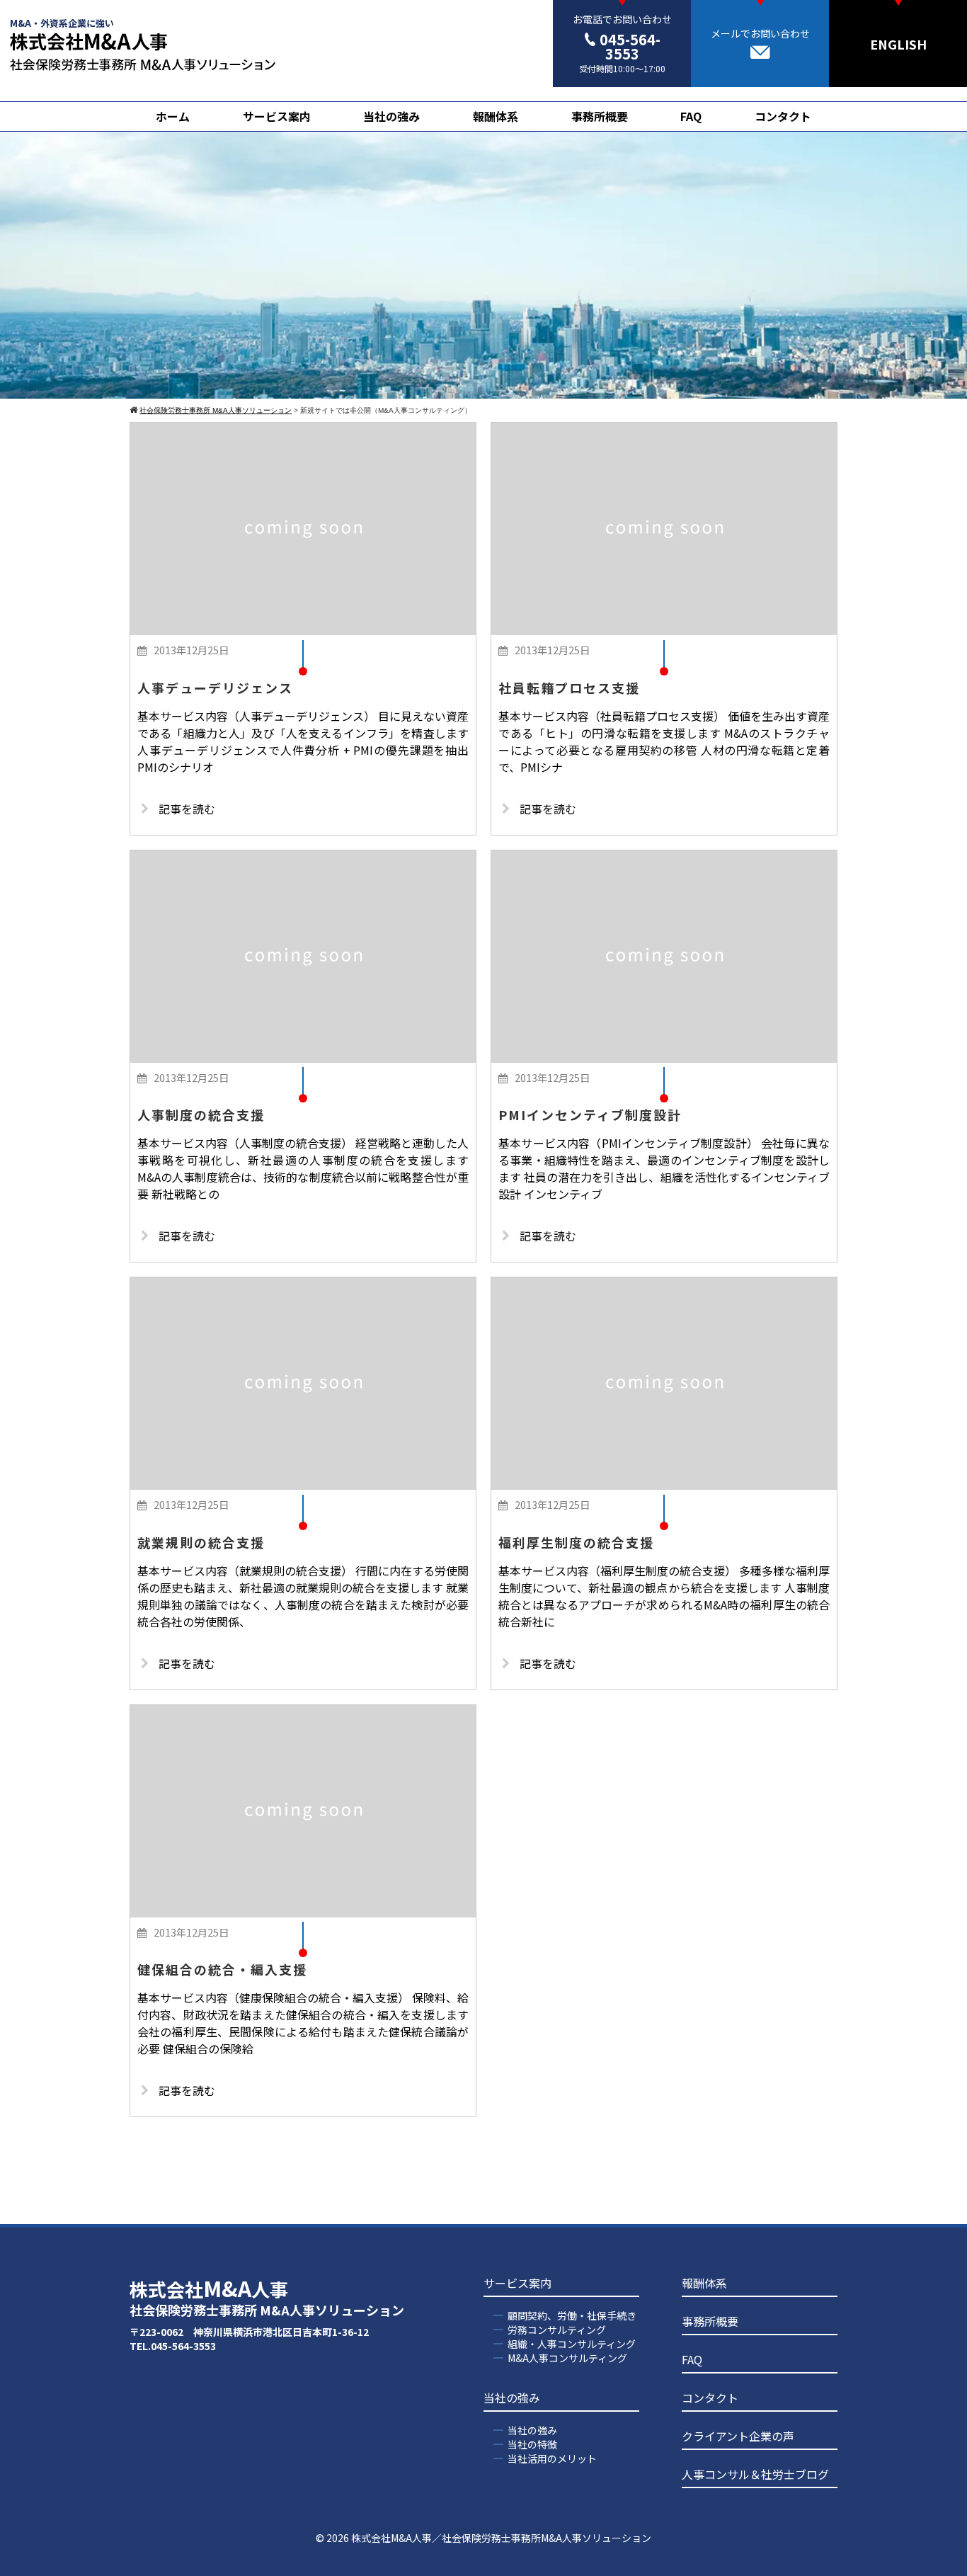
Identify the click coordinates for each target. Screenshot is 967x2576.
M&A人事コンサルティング (567, 2358)
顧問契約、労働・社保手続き (572, 2315)
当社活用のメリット (552, 2458)
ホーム (173, 116)
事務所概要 (600, 116)
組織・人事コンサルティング (572, 2344)
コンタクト (783, 116)
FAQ (691, 116)
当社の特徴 (532, 2444)
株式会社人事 (267, 2297)
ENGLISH (898, 44)
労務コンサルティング (557, 2330)
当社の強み (391, 116)
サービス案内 (277, 116)
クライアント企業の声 (738, 2436)
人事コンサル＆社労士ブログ (755, 2474)
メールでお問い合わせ (760, 33)
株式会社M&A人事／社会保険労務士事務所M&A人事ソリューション (501, 2538)
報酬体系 (496, 116)
